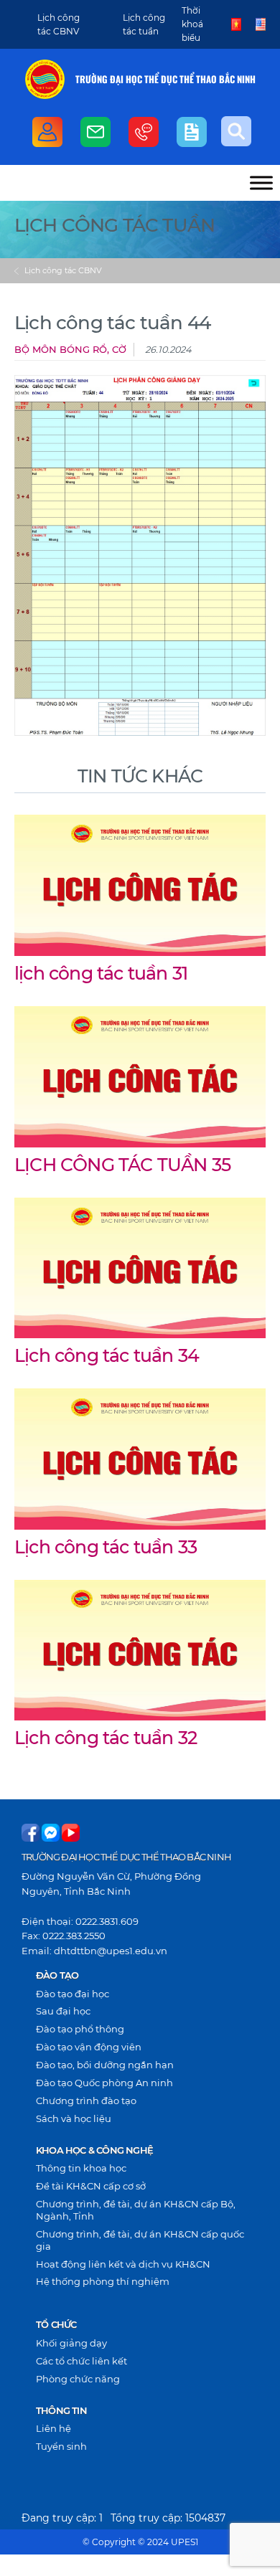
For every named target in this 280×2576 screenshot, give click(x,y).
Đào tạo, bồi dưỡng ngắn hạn (105, 2065)
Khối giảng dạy (71, 2343)
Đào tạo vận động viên (89, 2047)
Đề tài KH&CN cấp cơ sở (91, 2186)
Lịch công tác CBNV (63, 270)
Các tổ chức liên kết (81, 2361)
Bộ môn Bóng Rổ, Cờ (70, 350)
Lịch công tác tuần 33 (106, 1547)
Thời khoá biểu (192, 24)
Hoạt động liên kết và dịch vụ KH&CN (123, 2264)
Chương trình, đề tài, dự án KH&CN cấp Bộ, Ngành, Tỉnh (136, 2210)
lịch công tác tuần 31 (101, 973)
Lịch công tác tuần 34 (107, 1355)
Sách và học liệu (74, 2118)
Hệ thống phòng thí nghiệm (103, 2281)
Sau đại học (63, 2011)
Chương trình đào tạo (86, 2101)
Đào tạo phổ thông (80, 2029)
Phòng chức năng (78, 2379)
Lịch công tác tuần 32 (106, 1738)
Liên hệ (53, 2428)
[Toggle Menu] (261, 183)
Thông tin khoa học (81, 2168)
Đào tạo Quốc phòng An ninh (104, 2083)
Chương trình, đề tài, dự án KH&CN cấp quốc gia (140, 2240)
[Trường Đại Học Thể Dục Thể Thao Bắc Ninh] (45, 79)
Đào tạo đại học (73, 1994)
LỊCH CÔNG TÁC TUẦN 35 (122, 1165)
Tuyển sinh (61, 2446)
